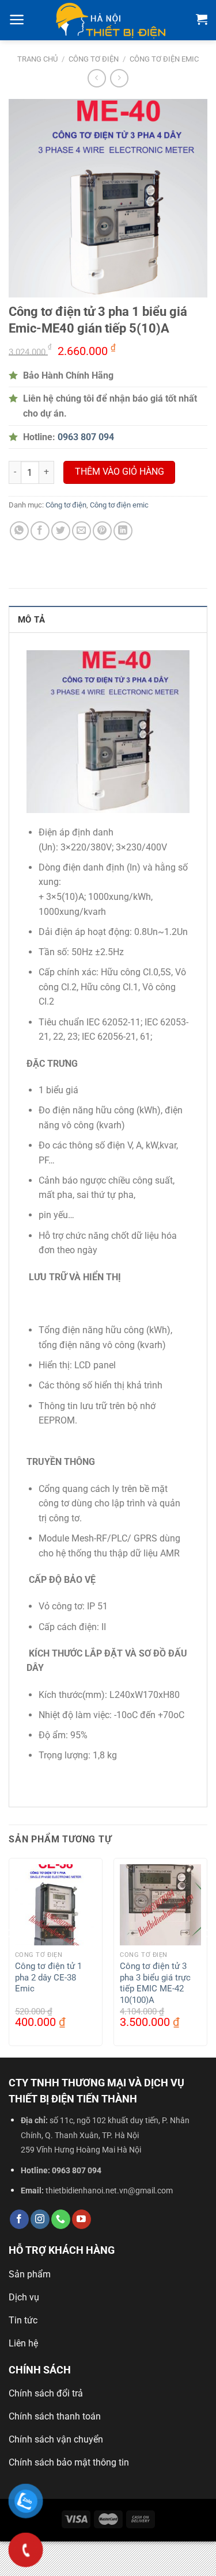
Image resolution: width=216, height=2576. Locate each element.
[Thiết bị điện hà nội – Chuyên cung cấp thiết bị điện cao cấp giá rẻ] (111, 20)
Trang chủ (37, 59)
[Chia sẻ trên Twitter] (61, 531)
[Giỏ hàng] (202, 19)
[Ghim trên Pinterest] (102, 531)
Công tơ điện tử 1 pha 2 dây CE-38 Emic (48, 1977)
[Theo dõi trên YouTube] (82, 2219)
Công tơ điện (94, 59)
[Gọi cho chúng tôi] (61, 2219)
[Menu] (17, 20)
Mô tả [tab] (32, 620)
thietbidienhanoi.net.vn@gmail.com (109, 2191)
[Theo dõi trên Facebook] (19, 2219)
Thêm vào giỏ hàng (120, 472)
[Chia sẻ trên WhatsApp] (19, 531)
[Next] (208, 1957)
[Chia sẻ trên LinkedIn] (123, 531)
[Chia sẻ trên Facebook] (40, 531)
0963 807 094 (77, 2171)
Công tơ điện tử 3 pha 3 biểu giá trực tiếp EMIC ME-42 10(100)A (155, 1983)
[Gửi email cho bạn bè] (82, 531)
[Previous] (8, 1957)
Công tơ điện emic (164, 59)
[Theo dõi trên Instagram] (40, 2219)
